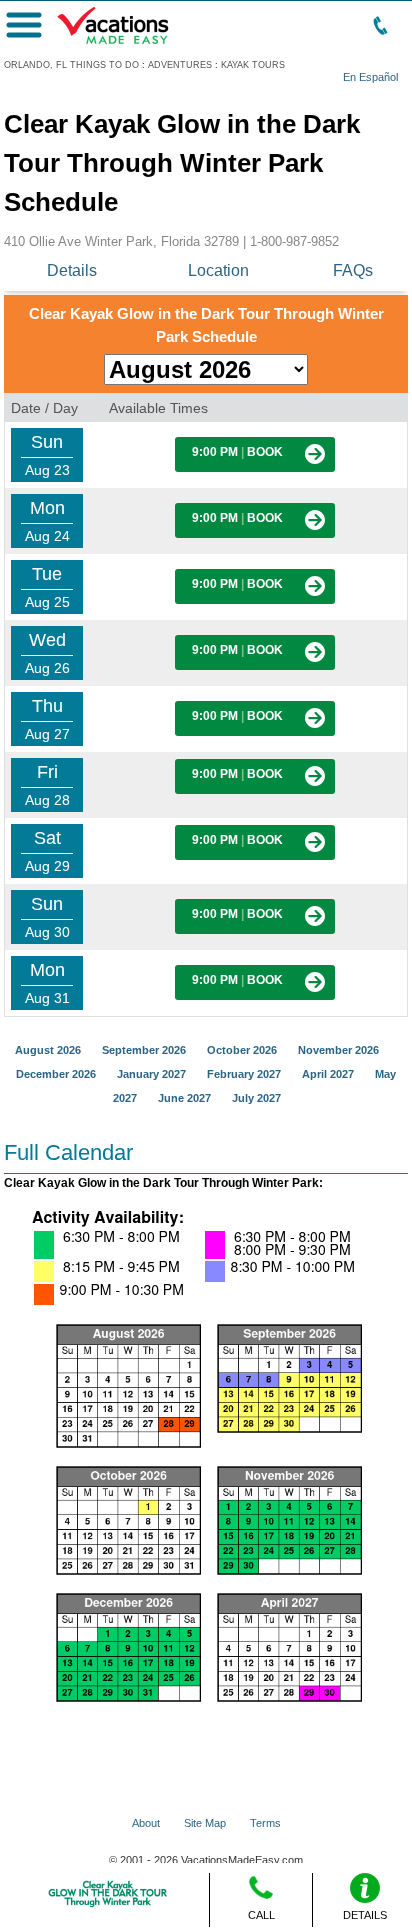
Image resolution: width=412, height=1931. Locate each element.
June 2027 (184, 1098)
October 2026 (242, 1050)
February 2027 (244, 1074)
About (146, 1823)
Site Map (205, 1823)
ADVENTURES (180, 65)
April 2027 (328, 1074)
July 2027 (256, 1098)
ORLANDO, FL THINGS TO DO (71, 65)
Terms (265, 1823)
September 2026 (144, 1050)
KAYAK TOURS (253, 65)
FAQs (353, 270)
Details (72, 270)
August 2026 (48, 1050)
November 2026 (338, 1050)
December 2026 (56, 1074)
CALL (261, 1915)
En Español (370, 77)
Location (218, 270)
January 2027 (151, 1074)
